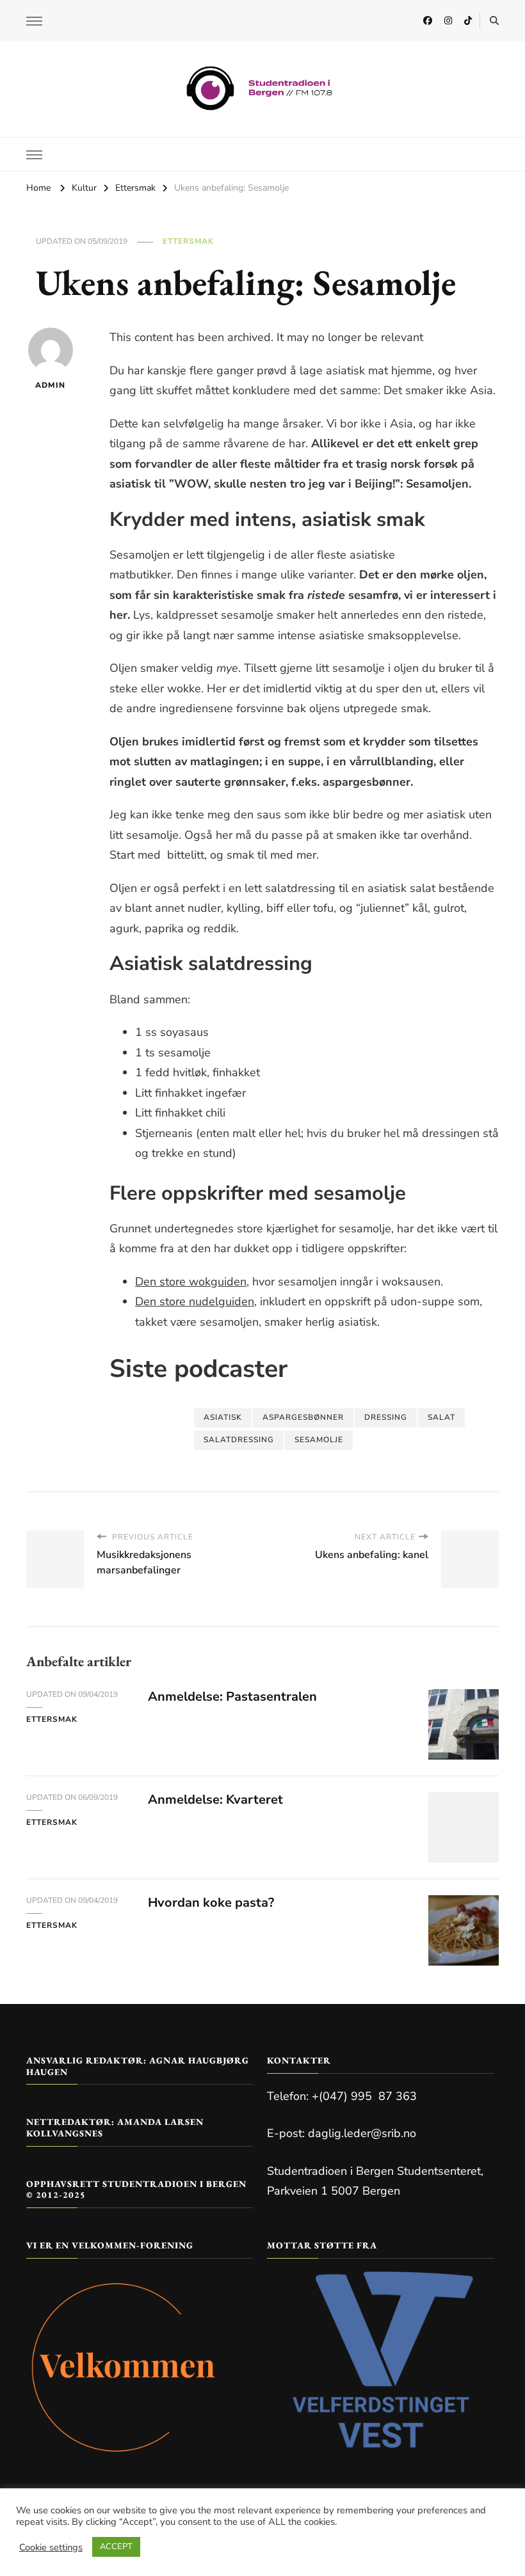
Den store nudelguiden (195, 1301)
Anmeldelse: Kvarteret (215, 1800)
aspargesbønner (303, 1417)
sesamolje (319, 1440)
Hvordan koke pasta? (211, 1903)
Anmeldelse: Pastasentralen (232, 1697)
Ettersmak (188, 241)
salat (441, 1417)
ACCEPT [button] (116, 2547)
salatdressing (239, 1440)
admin (50, 385)
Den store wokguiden (191, 1282)
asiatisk (223, 1417)
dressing (386, 1417)
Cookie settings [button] (51, 2547)
